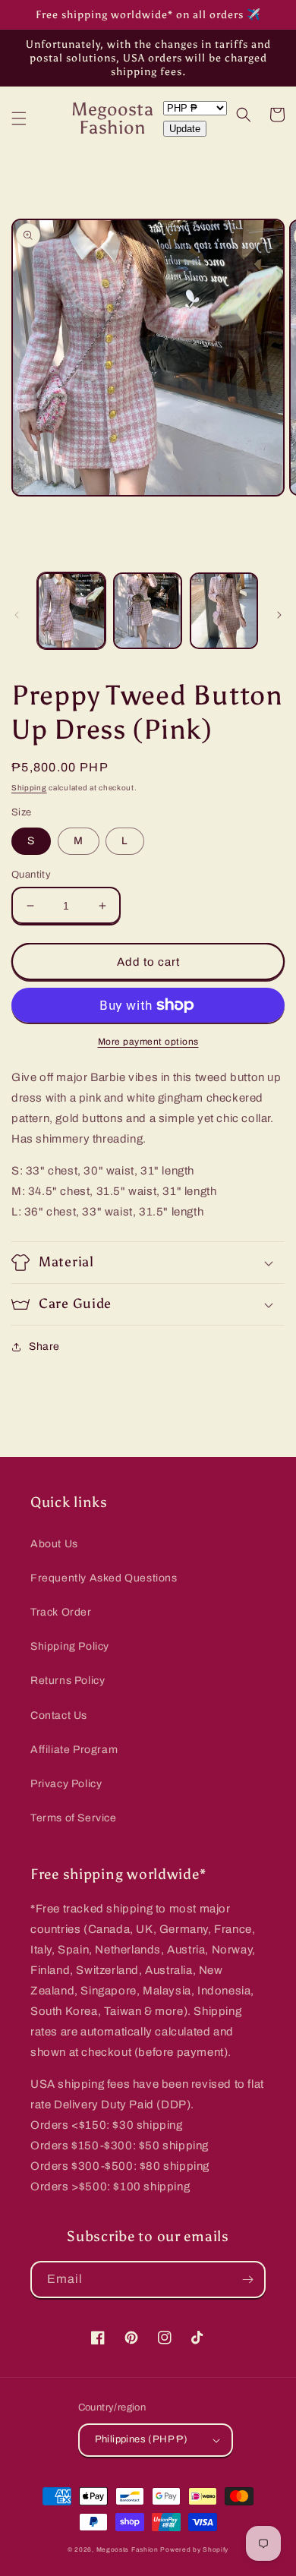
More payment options (148, 1042)
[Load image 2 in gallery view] (147, 611)
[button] (19, 118)
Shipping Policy (70, 1646)
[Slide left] (17, 615)
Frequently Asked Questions (104, 1578)
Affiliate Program (74, 1750)
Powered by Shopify (194, 2550)
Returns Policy (68, 1681)
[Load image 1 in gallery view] (71, 611)
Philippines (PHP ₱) (142, 2439)
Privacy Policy (66, 1784)
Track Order (61, 1612)
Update (185, 129)
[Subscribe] (247, 2280)
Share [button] (44, 1346)
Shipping (29, 788)
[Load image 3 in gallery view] (224, 611)
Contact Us (59, 1715)
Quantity (31, 875)
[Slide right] (279, 615)
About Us (54, 1544)
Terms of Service (74, 1818)
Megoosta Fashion (128, 2550)
